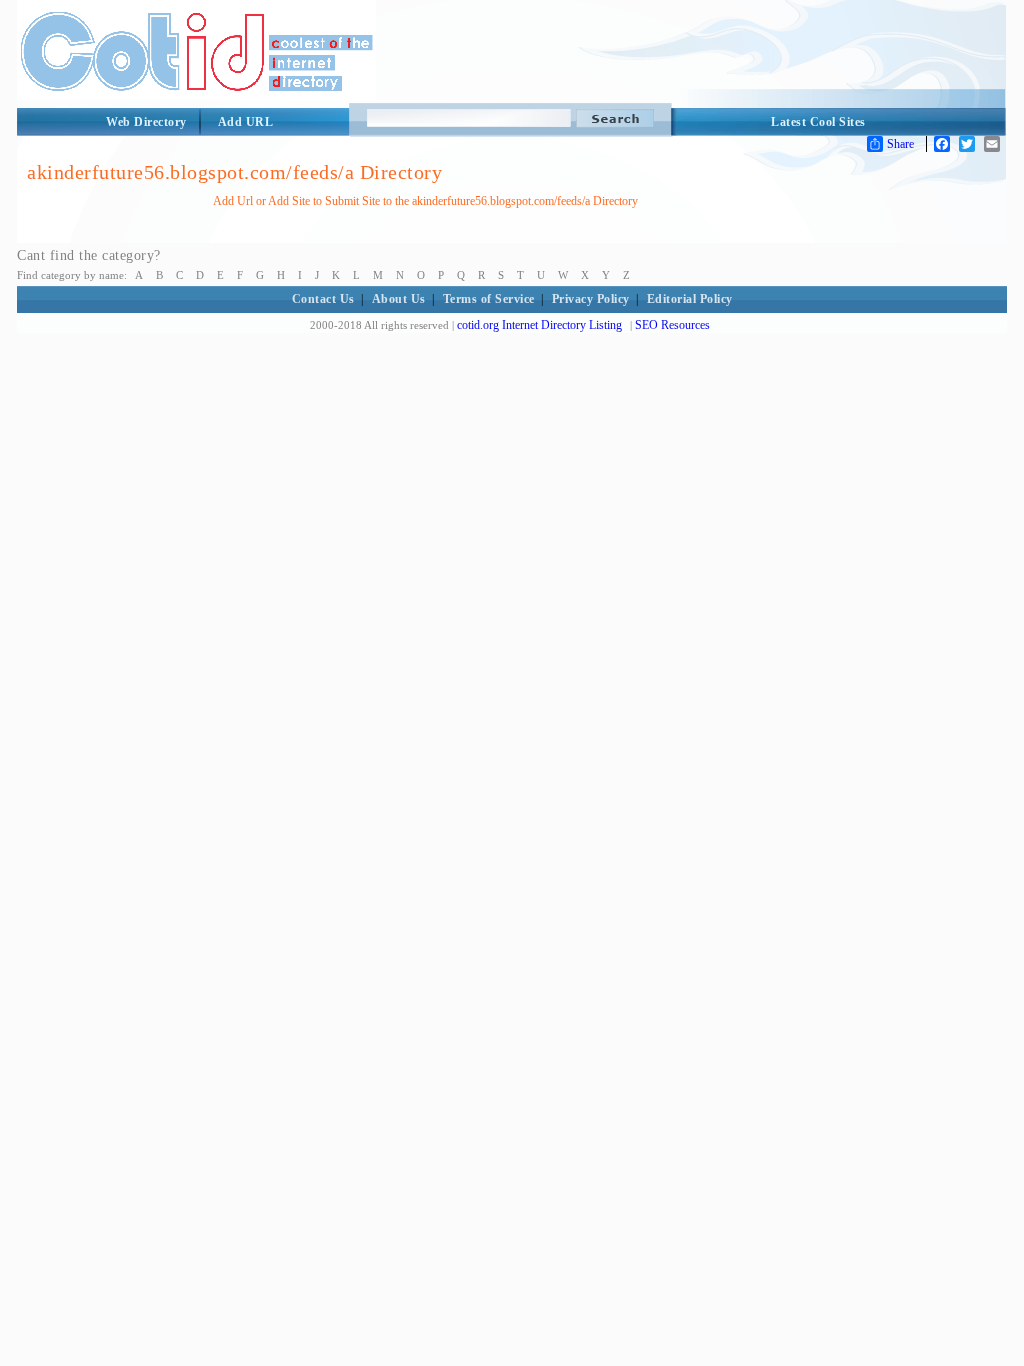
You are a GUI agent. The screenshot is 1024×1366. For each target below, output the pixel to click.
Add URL (246, 122)
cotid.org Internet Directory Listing (539, 325)
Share (900, 144)
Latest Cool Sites (818, 122)
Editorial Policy (690, 299)
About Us (399, 299)
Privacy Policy (591, 299)
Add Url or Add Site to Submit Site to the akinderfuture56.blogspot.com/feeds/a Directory (425, 201)
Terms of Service (489, 299)
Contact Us (323, 299)
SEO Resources (672, 325)
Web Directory (146, 122)
